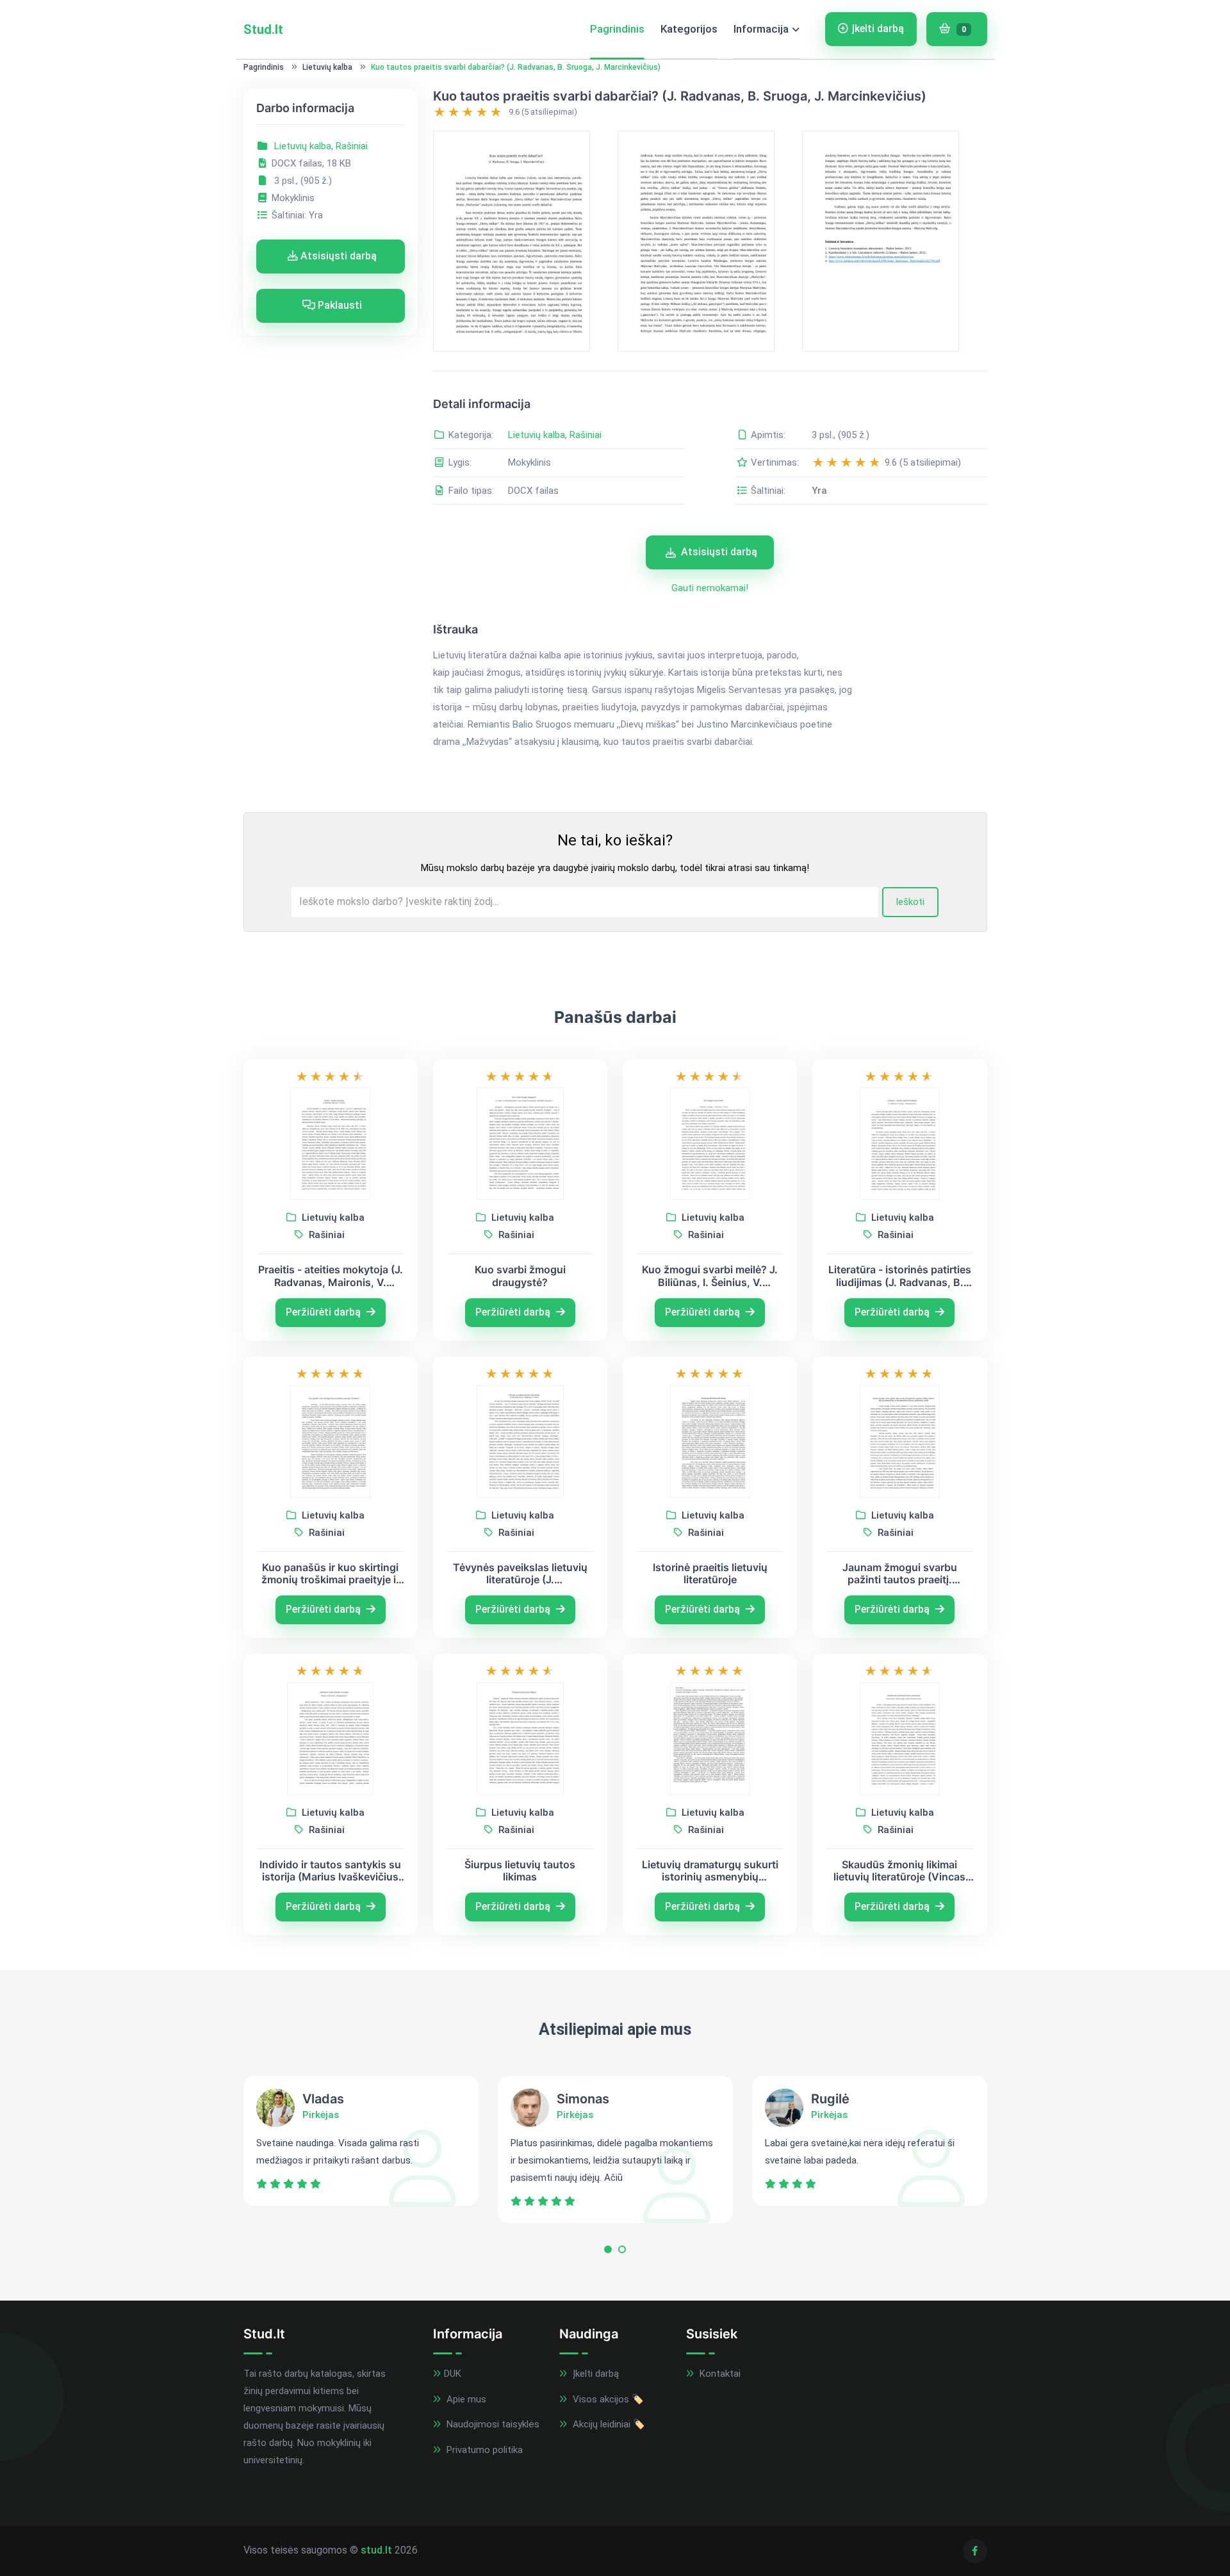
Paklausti (339, 305)
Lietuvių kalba (327, 67)
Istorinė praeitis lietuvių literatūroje (710, 1574)
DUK (453, 2374)
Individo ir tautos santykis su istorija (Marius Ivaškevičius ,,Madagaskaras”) (330, 1871)
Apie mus (465, 2399)
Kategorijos (689, 29)
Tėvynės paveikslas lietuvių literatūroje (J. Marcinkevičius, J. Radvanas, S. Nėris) (520, 1574)
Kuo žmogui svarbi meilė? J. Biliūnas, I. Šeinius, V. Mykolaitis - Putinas (710, 1276)
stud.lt (376, 2550)
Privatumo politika (483, 2450)
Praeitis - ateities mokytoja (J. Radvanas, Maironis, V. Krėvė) (331, 1276)
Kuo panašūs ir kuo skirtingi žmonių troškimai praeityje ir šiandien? (331, 1574)
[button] (608, 2252)
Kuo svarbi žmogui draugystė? (520, 1276)
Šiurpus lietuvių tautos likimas (520, 1871)
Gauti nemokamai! (710, 588)
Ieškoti (910, 902)
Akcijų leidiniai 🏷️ (608, 2424)
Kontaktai (719, 2374)
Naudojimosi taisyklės (492, 2424)
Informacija (761, 29)
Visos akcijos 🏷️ (607, 2399)
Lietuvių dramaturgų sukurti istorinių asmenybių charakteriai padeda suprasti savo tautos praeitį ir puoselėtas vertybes (710, 1871)
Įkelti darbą (878, 29)
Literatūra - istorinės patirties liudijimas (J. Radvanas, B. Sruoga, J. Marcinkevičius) (900, 1276)
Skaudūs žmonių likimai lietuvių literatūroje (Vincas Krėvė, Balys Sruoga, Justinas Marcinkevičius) (899, 1871)
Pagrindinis (617, 29)
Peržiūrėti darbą (324, 1312)
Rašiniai (352, 146)
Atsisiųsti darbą (337, 256)
